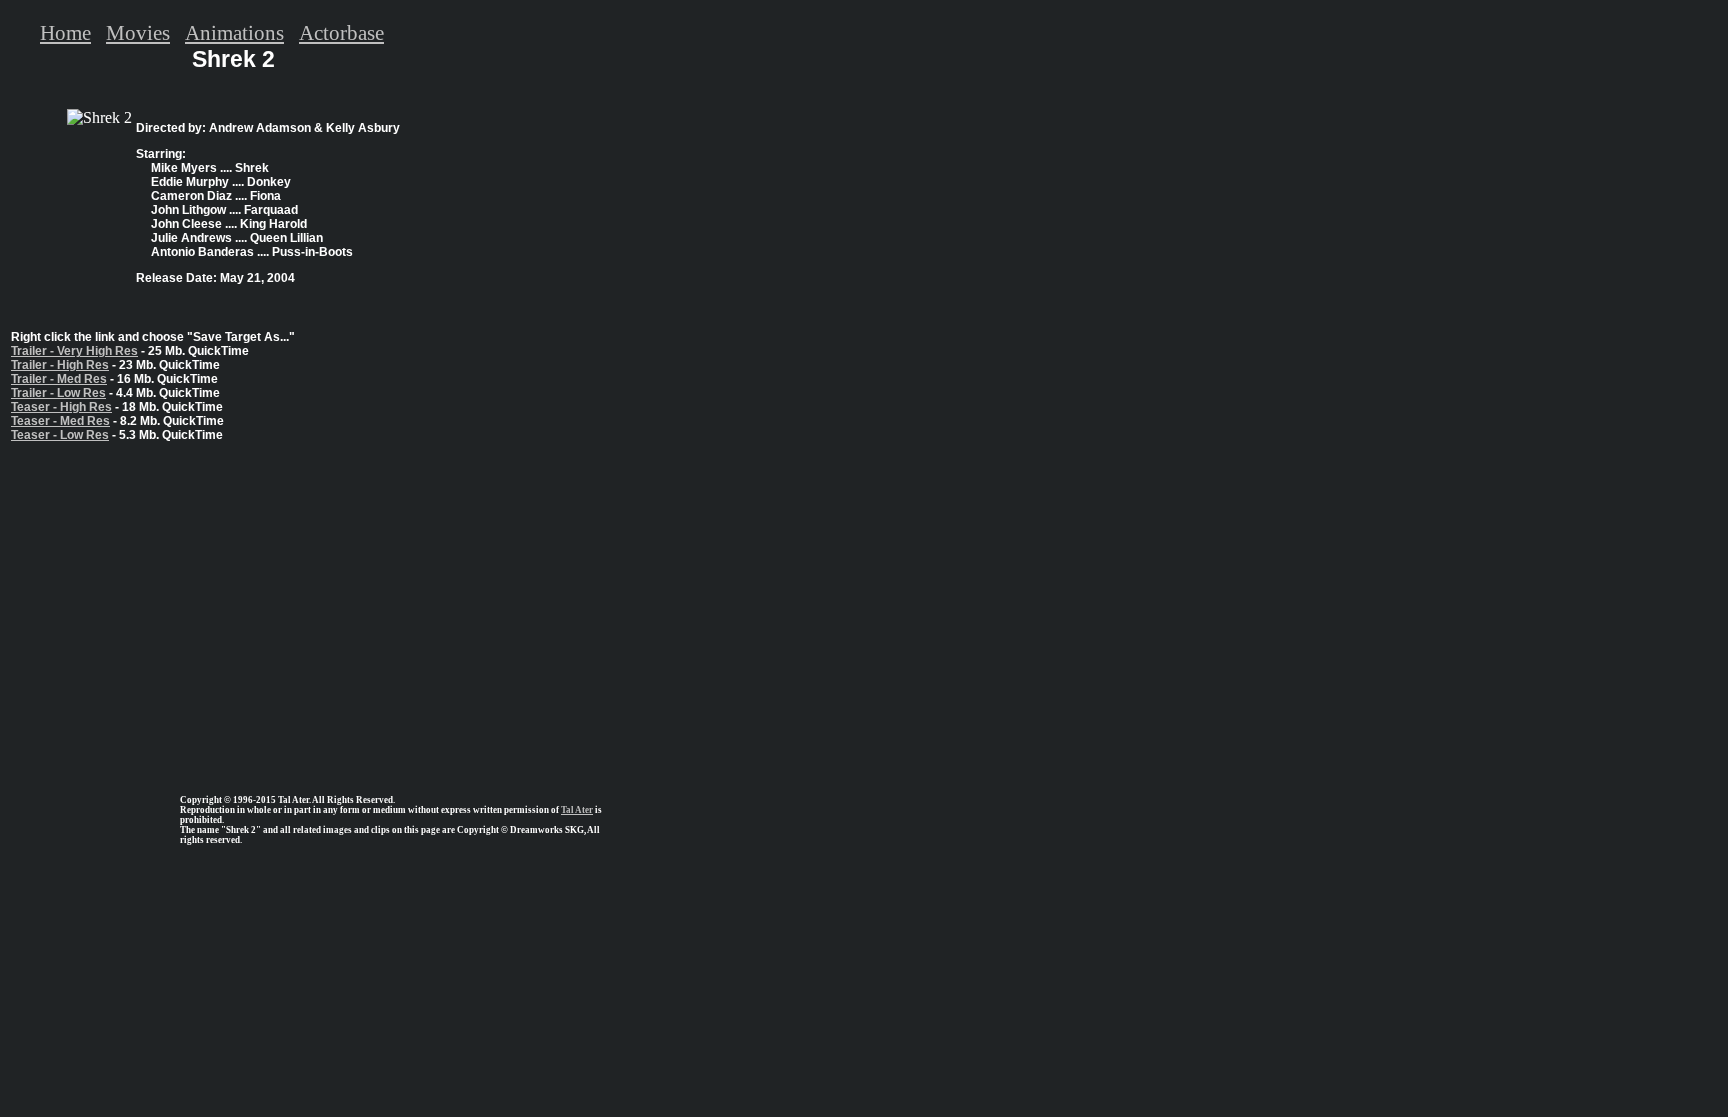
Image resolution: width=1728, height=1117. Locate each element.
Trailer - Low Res (58, 393)
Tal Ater (577, 810)
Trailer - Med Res (59, 379)
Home (65, 32)
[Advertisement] (233, 610)
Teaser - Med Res (60, 421)
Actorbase (341, 32)
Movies (138, 32)
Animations (234, 32)
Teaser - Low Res (60, 435)
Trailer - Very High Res (74, 351)
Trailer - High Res (60, 365)
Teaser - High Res (61, 407)
